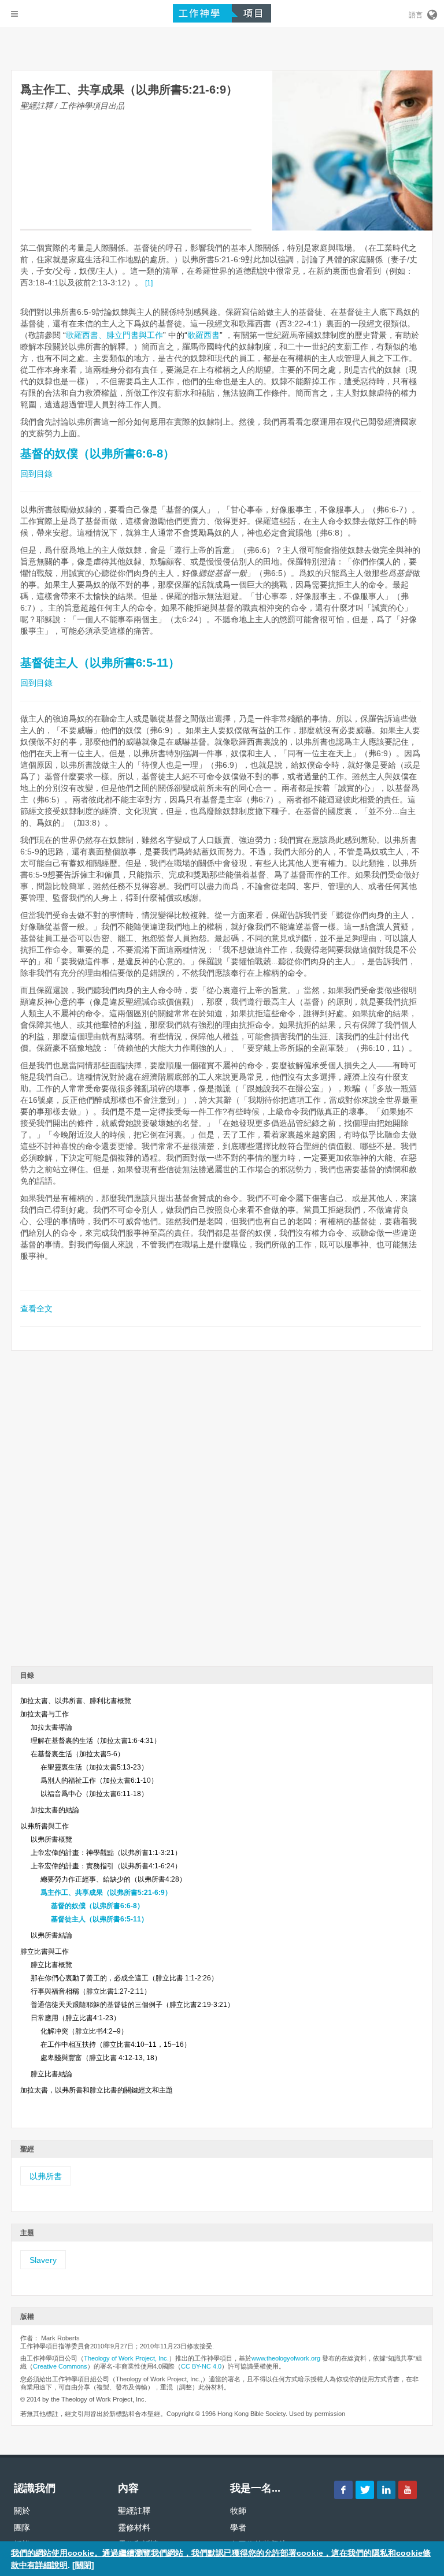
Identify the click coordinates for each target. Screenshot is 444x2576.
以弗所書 (46, 2176)
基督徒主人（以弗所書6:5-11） (100, 663)
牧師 (238, 2511)
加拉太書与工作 (45, 1714)
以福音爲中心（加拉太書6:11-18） (94, 1794)
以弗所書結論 (51, 1935)
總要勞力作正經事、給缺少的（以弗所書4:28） (113, 1879)
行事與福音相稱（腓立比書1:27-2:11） (91, 1991)
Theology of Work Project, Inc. (126, 2358)
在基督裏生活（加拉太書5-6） (77, 1754)
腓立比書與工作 (45, 1951)
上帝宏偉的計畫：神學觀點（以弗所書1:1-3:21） (106, 1853)
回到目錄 (36, 474)
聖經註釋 (134, 2511)
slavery (43, 2260)
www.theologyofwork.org (286, 2358)
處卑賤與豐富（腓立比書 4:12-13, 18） (101, 2058)
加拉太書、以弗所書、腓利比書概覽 (76, 1701)
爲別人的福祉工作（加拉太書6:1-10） (99, 1780)
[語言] (431, 13)
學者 (238, 2527)
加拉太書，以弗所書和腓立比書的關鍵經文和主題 (97, 2090)
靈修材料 (134, 2527)
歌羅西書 (203, 335)
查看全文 (36, 1309)
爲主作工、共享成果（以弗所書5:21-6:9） (106, 1893)
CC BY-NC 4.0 (201, 2366)
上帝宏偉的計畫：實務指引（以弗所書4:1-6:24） (106, 1866)
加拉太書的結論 (55, 1810)
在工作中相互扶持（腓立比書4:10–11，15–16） (116, 2045)
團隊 (22, 2527)
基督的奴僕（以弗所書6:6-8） (97, 454)
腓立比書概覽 (51, 1965)
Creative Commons (60, 2366)
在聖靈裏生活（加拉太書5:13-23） (94, 1767)
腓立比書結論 (51, 2074)
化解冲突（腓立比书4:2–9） (84, 2031)
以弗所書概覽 (51, 1839)
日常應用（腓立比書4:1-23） (75, 2018)
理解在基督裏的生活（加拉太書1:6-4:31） (96, 1741)
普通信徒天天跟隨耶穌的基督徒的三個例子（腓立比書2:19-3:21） (132, 2005)
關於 (22, 2511)
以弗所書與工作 (45, 1826)
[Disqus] (222, 1512)
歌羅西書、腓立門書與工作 (114, 335)
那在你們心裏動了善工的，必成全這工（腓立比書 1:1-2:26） (124, 1978)
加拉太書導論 (51, 1727)
